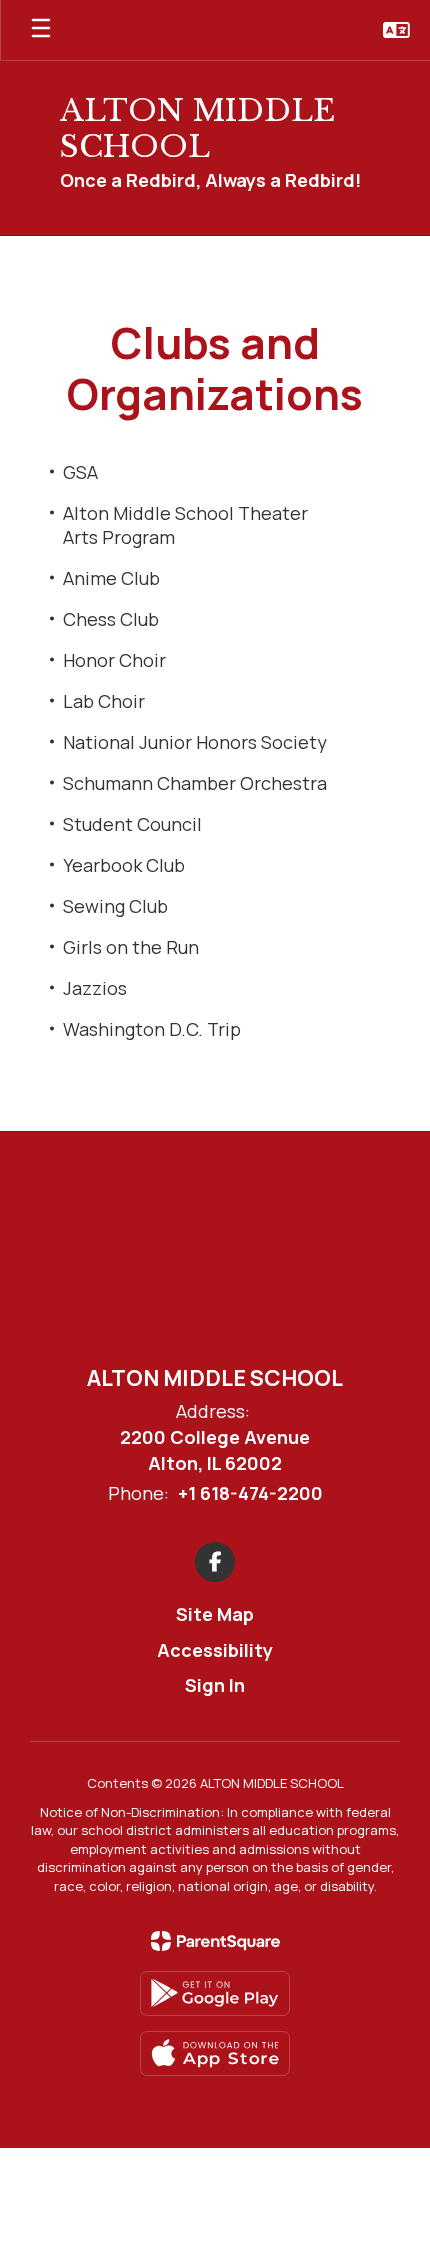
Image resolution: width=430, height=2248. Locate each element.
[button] (396, 30)
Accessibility (215, 1650)
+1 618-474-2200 (250, 1493)
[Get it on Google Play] (215, 1993)
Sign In (215, 1685)
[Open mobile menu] (41, 30)
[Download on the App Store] (215, 2053)
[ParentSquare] (215, 1941)
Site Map (215, 1614)
